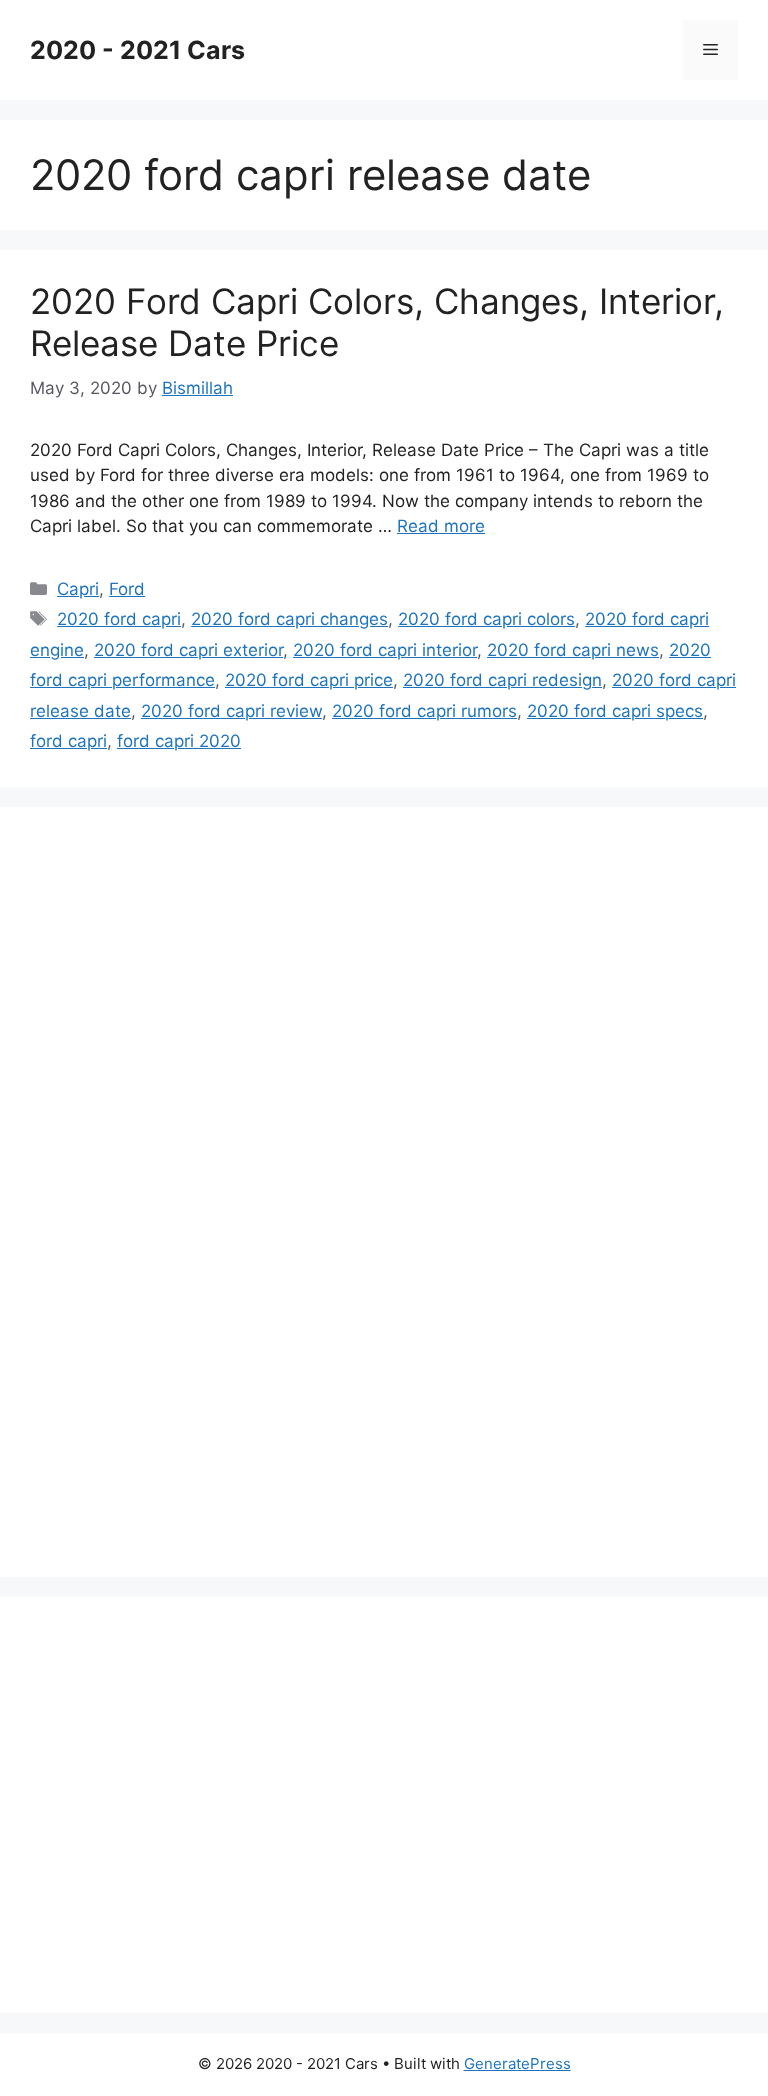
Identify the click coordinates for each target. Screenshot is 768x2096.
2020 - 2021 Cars (137, 50)
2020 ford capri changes (289, 619)
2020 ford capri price (309, 680)
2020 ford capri (119, 619)
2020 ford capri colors (486, 619)
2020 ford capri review (231, 711)
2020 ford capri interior (385, 650)
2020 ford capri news (573, 650)
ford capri (68, 741)
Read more (441, 526)
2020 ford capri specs (615, 711)
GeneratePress (517, 2063)
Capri (78, 589)
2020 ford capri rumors (424, 711)
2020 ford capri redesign (502, 680)
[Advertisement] (180, 1188)
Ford (127, 589)
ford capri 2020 (179, 741)
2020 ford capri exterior (188, 650)
